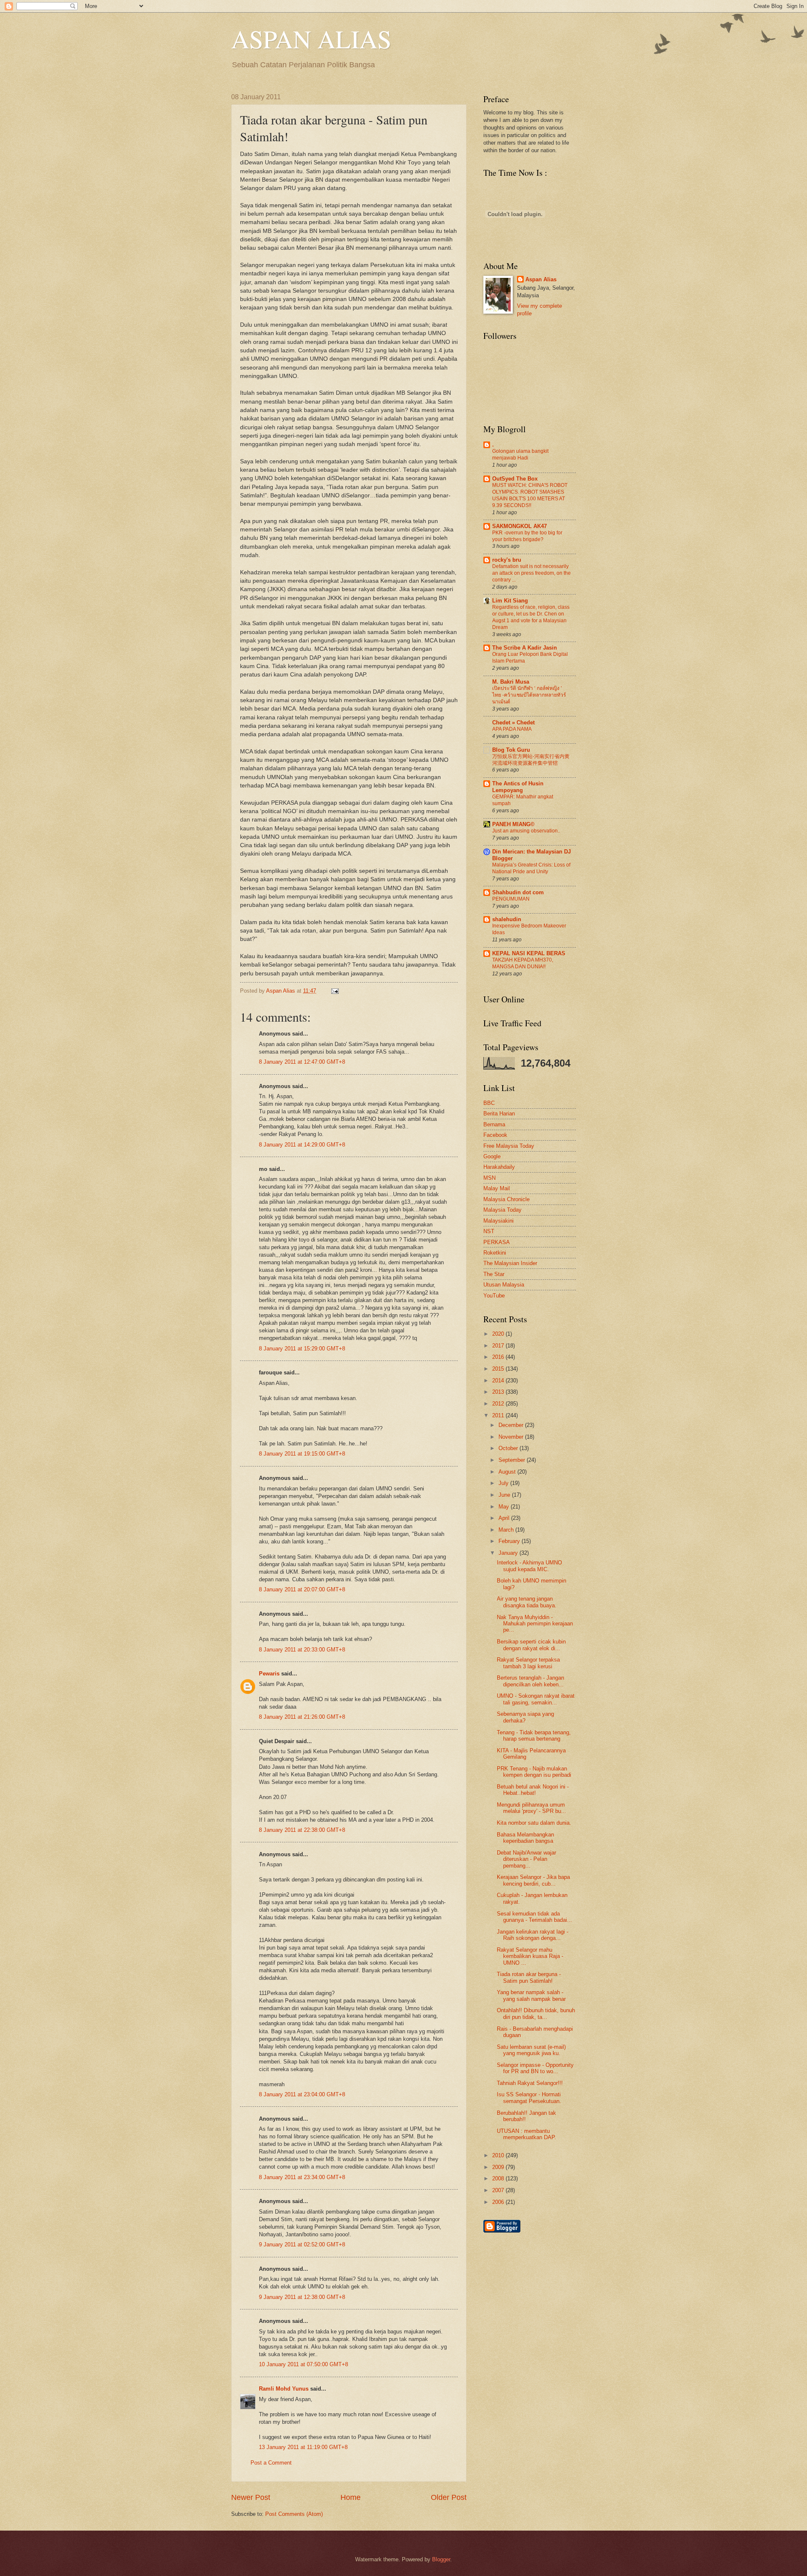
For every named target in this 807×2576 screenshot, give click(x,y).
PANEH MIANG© (513, 824)
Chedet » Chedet (513, 723)
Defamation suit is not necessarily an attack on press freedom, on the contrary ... (531, 573)
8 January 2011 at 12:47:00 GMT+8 (302, 1062)
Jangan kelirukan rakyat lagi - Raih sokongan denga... (533, 1935)
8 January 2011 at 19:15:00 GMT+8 (302, 1454)
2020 (499, 1334)
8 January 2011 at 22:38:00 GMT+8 (302, 1830)
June (505, 1495)
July (504, 1483)
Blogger (441, 2559)
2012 (499, 1404)
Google (492, 1156)
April (505, 1518)
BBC (489, 1103)
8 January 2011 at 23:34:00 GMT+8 (302, 2177)
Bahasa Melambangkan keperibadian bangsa (525, 1838)
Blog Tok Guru (511, 750)
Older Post (449, 2497)
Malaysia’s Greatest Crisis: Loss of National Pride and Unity (531, 868)
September (513, 1460)
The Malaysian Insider (510, 1263)
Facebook (495, 1135)
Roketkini (495, 1253)
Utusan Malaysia (504, 1285)
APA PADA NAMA (512, 729)
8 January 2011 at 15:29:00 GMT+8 (302, 1349)
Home (351, 2497)
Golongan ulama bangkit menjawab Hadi (520, 454)
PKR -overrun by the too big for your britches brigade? (527, 536)
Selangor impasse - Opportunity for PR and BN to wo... (535, 2068)
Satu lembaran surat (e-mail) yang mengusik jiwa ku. (531, 2050)
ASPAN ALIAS (311, 39)
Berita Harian (499, 1114)
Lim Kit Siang (510, 601)
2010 (499, 2155)
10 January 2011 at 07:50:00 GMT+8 (303, 2364)
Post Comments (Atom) (294, 2514)
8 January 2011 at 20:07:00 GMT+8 (302, 1589)
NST (489, 1231)
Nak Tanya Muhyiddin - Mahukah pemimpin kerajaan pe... (535, 1624)
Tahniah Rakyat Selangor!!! (530, 2083)
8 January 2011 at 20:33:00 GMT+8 (302, 1650)
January (509, 1553)
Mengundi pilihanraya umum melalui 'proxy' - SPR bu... (531, 1808)
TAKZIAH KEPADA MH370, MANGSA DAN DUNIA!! (523, 963)
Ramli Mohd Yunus (284, 2389)
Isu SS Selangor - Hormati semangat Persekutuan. (529, 2098)
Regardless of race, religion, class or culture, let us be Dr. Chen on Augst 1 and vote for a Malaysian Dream (531, 617)
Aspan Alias (281, 991)
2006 (499, 2202)
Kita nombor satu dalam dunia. (534, 1823)
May (505, 1507)
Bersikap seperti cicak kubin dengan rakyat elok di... (531, 1645)
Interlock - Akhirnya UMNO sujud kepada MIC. (529, 1566)
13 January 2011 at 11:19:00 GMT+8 (303, 2447)
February (510, 1541)
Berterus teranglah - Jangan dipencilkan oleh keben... (530, 1681)
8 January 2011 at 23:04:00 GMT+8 (302, 2094)
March (507, 1530)
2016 (499, 1357)
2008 (499, 2178)
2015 (499, 1369)
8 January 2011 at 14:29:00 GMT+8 (302, 1145)
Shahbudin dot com (518, 892)
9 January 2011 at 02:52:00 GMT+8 (302, 2244)
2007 (499, 2190)
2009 (499, 2167)
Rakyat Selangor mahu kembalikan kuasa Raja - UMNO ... (530, 1956)
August (508, 1472)
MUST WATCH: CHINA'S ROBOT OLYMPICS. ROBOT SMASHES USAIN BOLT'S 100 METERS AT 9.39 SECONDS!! (530, 495)
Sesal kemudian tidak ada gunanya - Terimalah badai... (534, 1917)
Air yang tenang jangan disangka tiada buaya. (527, 1602)
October (509, 1448)
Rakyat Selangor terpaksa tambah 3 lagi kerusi (528, 1663)
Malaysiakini (498, 1221)
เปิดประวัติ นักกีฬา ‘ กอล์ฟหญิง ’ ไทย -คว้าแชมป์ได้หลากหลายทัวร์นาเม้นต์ (529, 695)
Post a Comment (271, 2463)
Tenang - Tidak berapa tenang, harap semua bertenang (534, 1736)
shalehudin (507, 919)
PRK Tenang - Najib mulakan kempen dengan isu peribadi (534, 1772)
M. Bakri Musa (511, 682)
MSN (489, 1178)
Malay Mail (497, 1188)
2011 (499, 1415)
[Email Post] (334, 991)
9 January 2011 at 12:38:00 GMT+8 (302, 2297)
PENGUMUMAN (511, 899)
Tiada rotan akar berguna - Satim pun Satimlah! (529, 1977)
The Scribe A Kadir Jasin (525, 648)
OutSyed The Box (515, 479)
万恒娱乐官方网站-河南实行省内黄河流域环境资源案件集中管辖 (531, 760)
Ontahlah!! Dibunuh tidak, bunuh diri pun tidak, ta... (536, 2013)
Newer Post (251, 2497)
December (512, 1425)
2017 (499, 1346)
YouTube (494, 1296)
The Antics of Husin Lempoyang (518, 787)
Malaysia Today (502, 1210)
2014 (499, 1380)
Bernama (494, 1124)
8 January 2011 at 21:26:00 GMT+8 (302, 1717)
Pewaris (269, 1674)
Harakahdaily (499, 1167)
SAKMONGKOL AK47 (520, 526)
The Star (494, 1274)
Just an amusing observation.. (526, 831)
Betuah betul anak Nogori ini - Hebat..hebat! (533, 1790)
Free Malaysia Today (509, 1146)
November (512, 1437)
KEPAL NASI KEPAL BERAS (529, 953)
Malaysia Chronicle (506, 1199)
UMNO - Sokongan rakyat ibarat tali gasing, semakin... (536, 1699)
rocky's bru (507, 560)
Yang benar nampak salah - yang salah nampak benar (531, 1995)
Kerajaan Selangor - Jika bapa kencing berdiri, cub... (533, 1880)
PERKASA (497, 1242)
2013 (499, 1392)
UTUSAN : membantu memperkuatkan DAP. (526, 2134)
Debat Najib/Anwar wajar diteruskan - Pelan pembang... (526, 1859)
